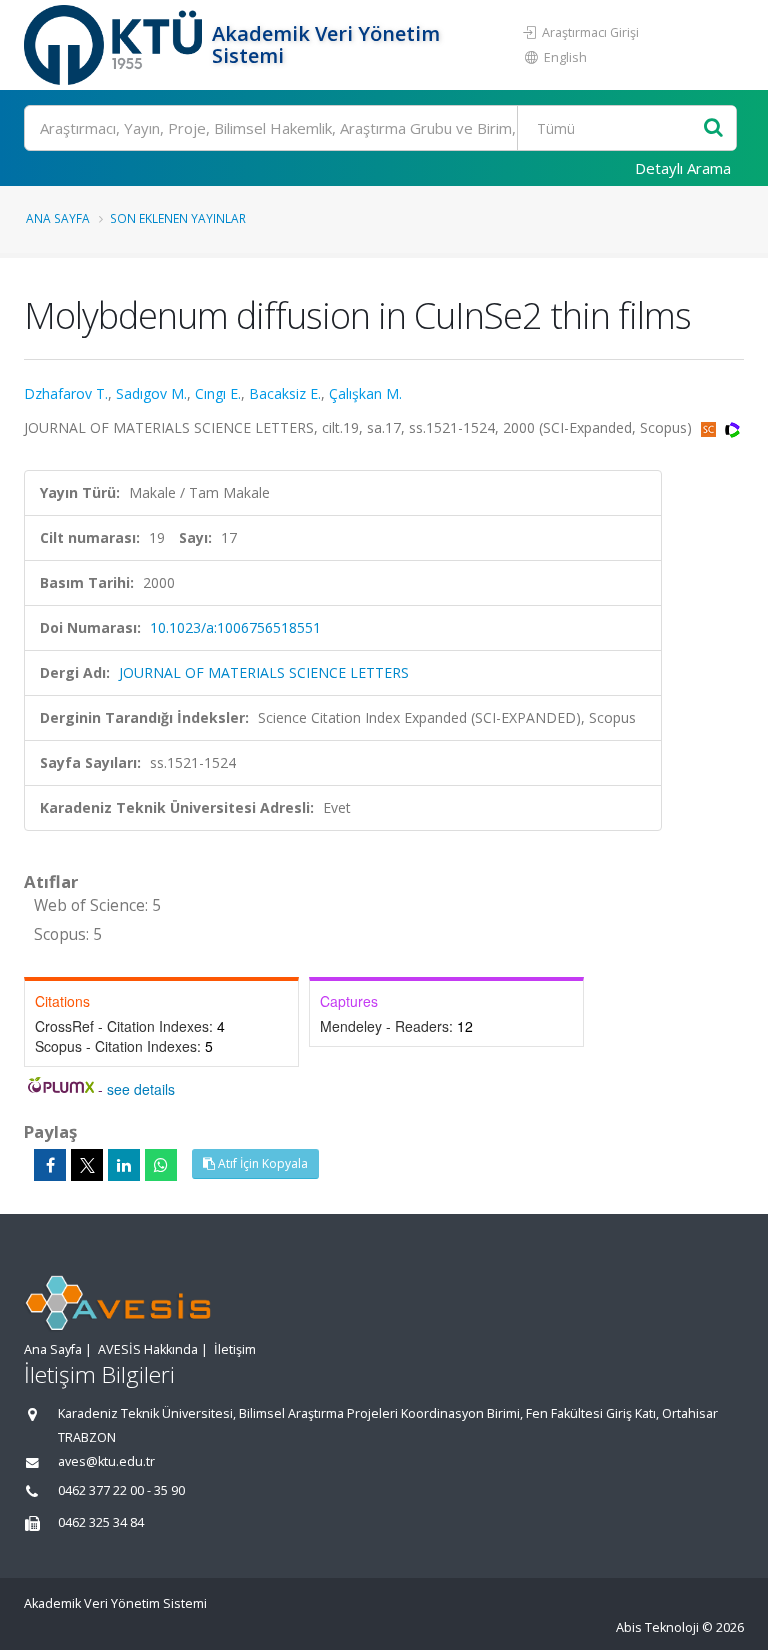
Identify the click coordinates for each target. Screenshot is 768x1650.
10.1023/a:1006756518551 (235, 627)
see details (141, 1089)
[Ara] (713, 128)
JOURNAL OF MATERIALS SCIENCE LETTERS (264, 672)
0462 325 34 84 (101, 1522)
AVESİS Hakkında (148, 1349)
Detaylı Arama (683, 168)
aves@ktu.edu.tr (106, 1461)
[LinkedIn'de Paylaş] (124, 1165)
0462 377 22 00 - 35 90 (121, 1490)
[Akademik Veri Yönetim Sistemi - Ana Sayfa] (115, 45)
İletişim (235, 1349)
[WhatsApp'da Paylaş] (161, 1165)
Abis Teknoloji (657, 1627)
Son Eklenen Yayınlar (178, 218)
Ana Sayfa (58, 218)
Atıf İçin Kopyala (261, 1163)
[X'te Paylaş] (87, 1165)
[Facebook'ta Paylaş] (50, 1165)
